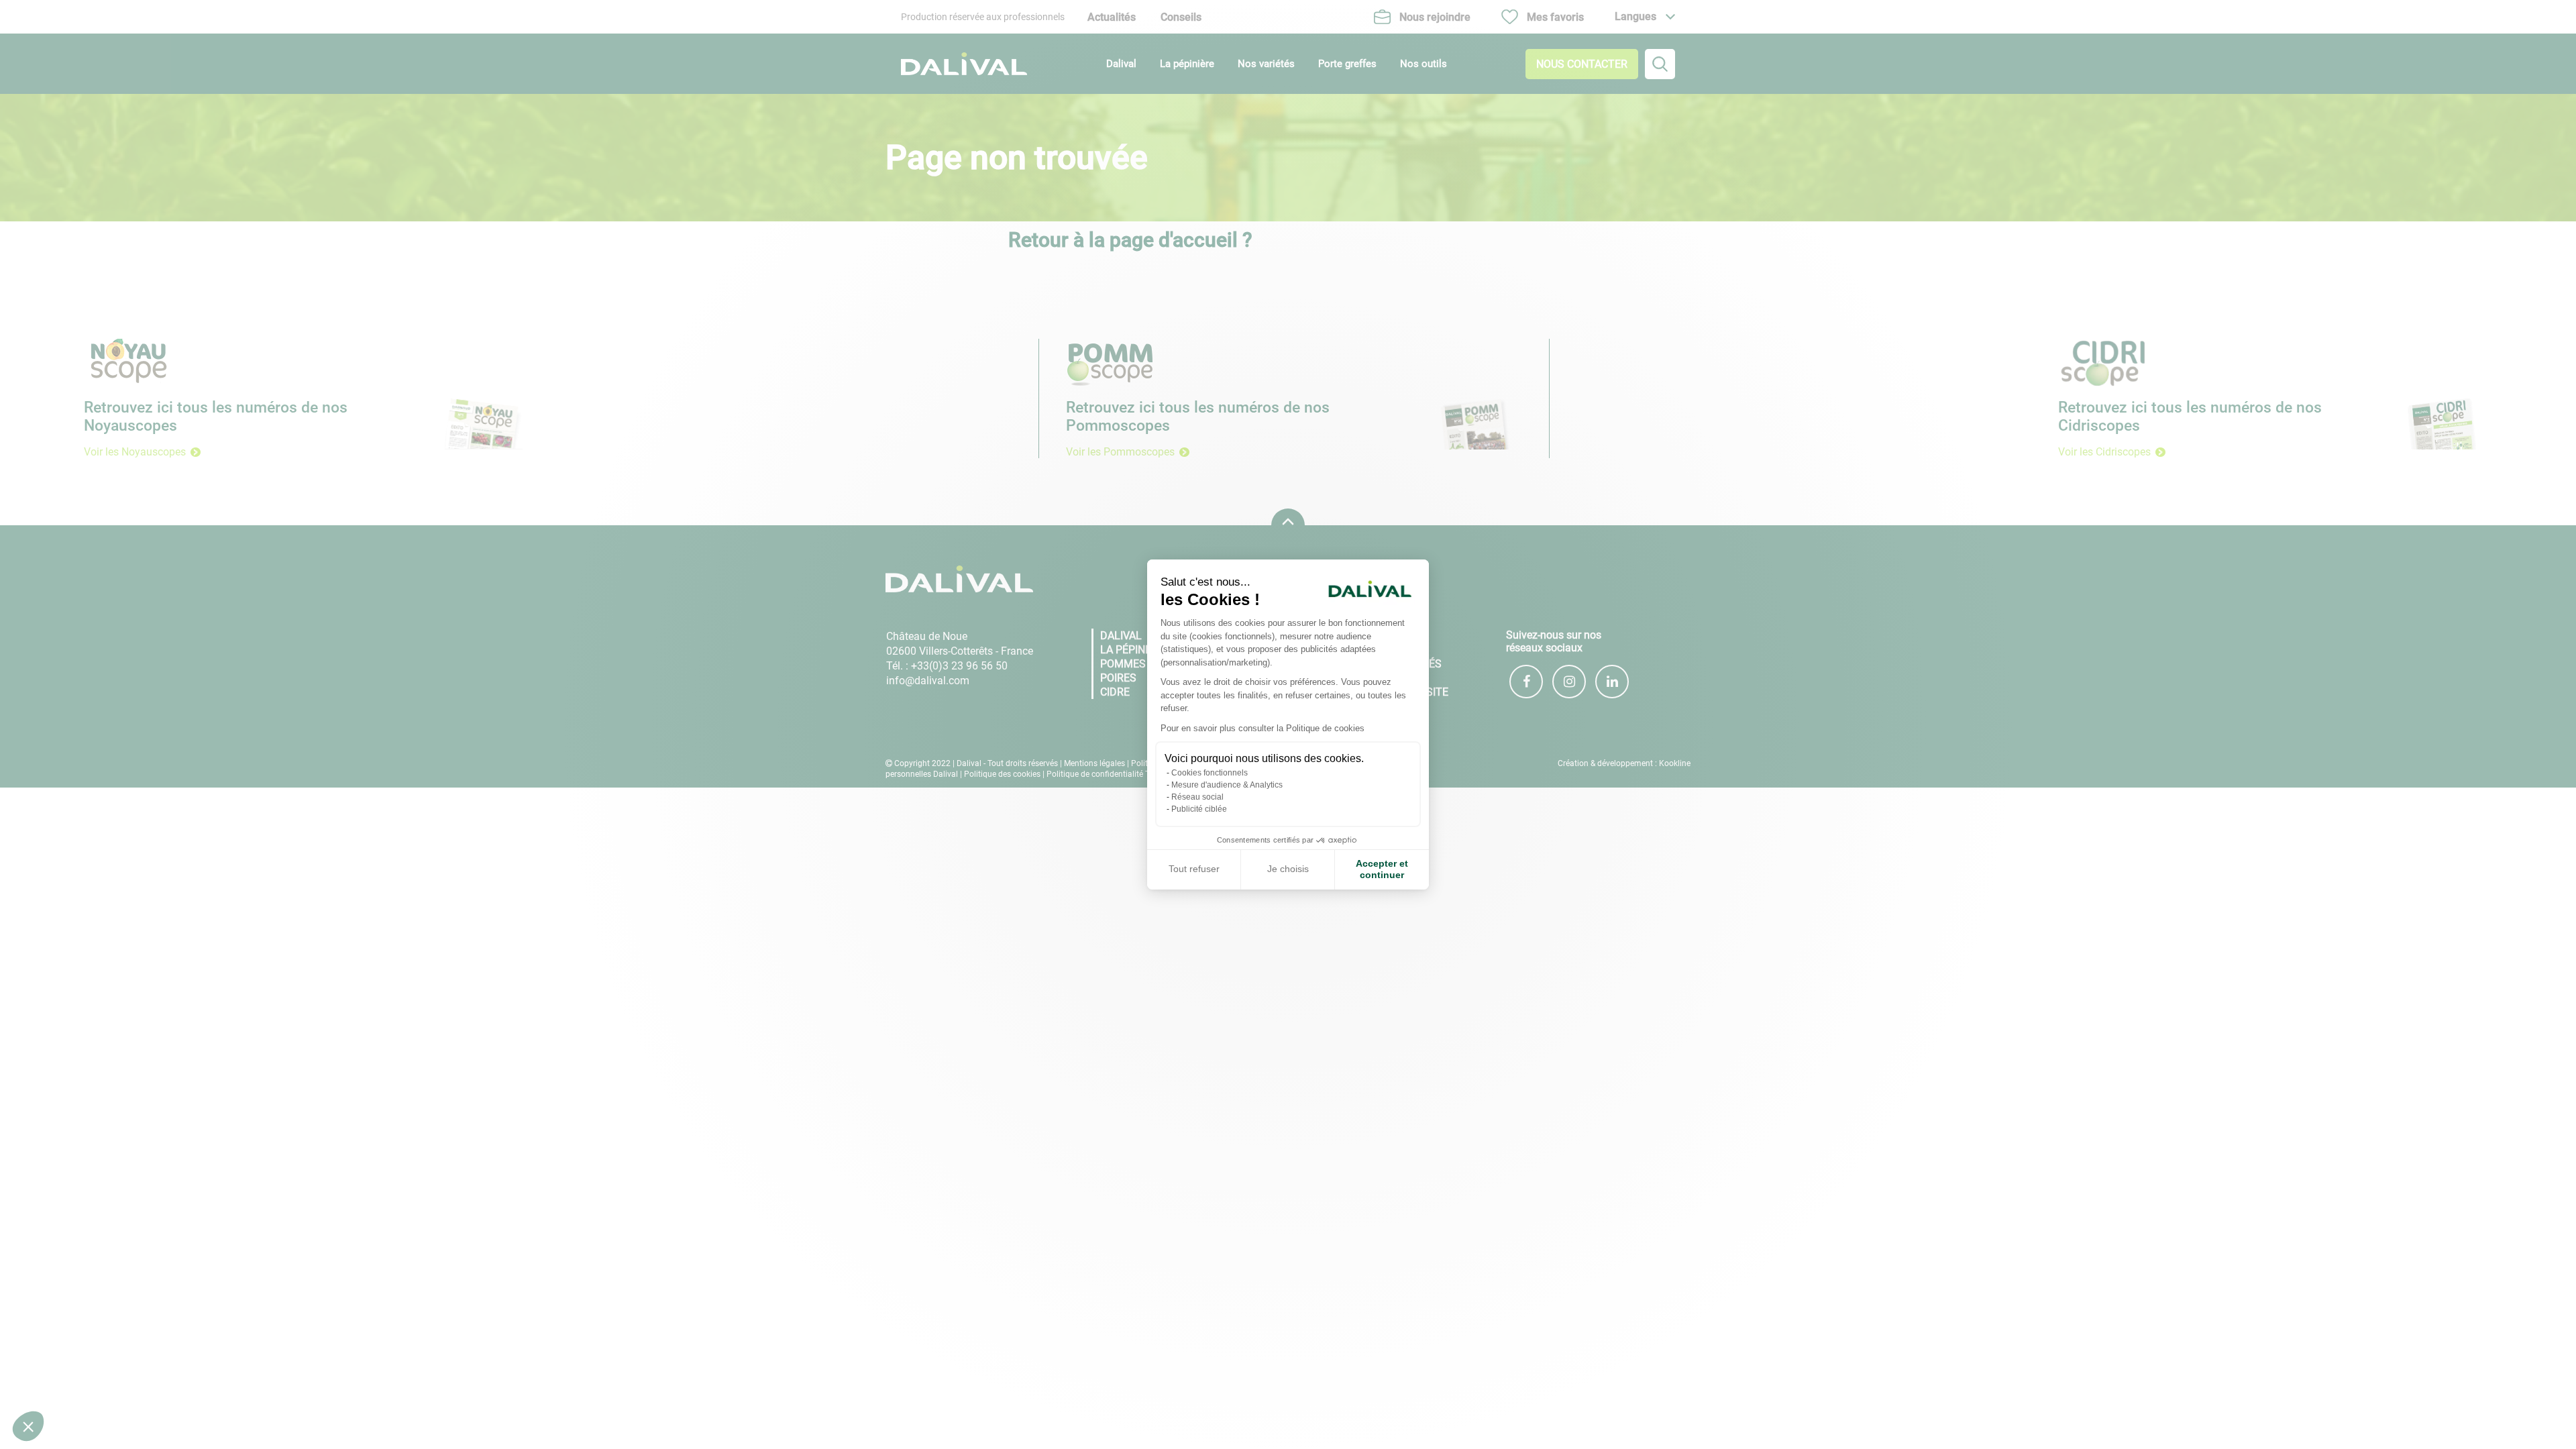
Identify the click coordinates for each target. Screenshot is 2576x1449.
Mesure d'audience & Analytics (1227, 785)
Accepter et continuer (1382, 869)
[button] (28, 1426)
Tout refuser (1194, 869)
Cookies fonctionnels (1210, 773)
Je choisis (1288, 869)
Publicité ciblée (1199, 809)
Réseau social (1197, 797)
